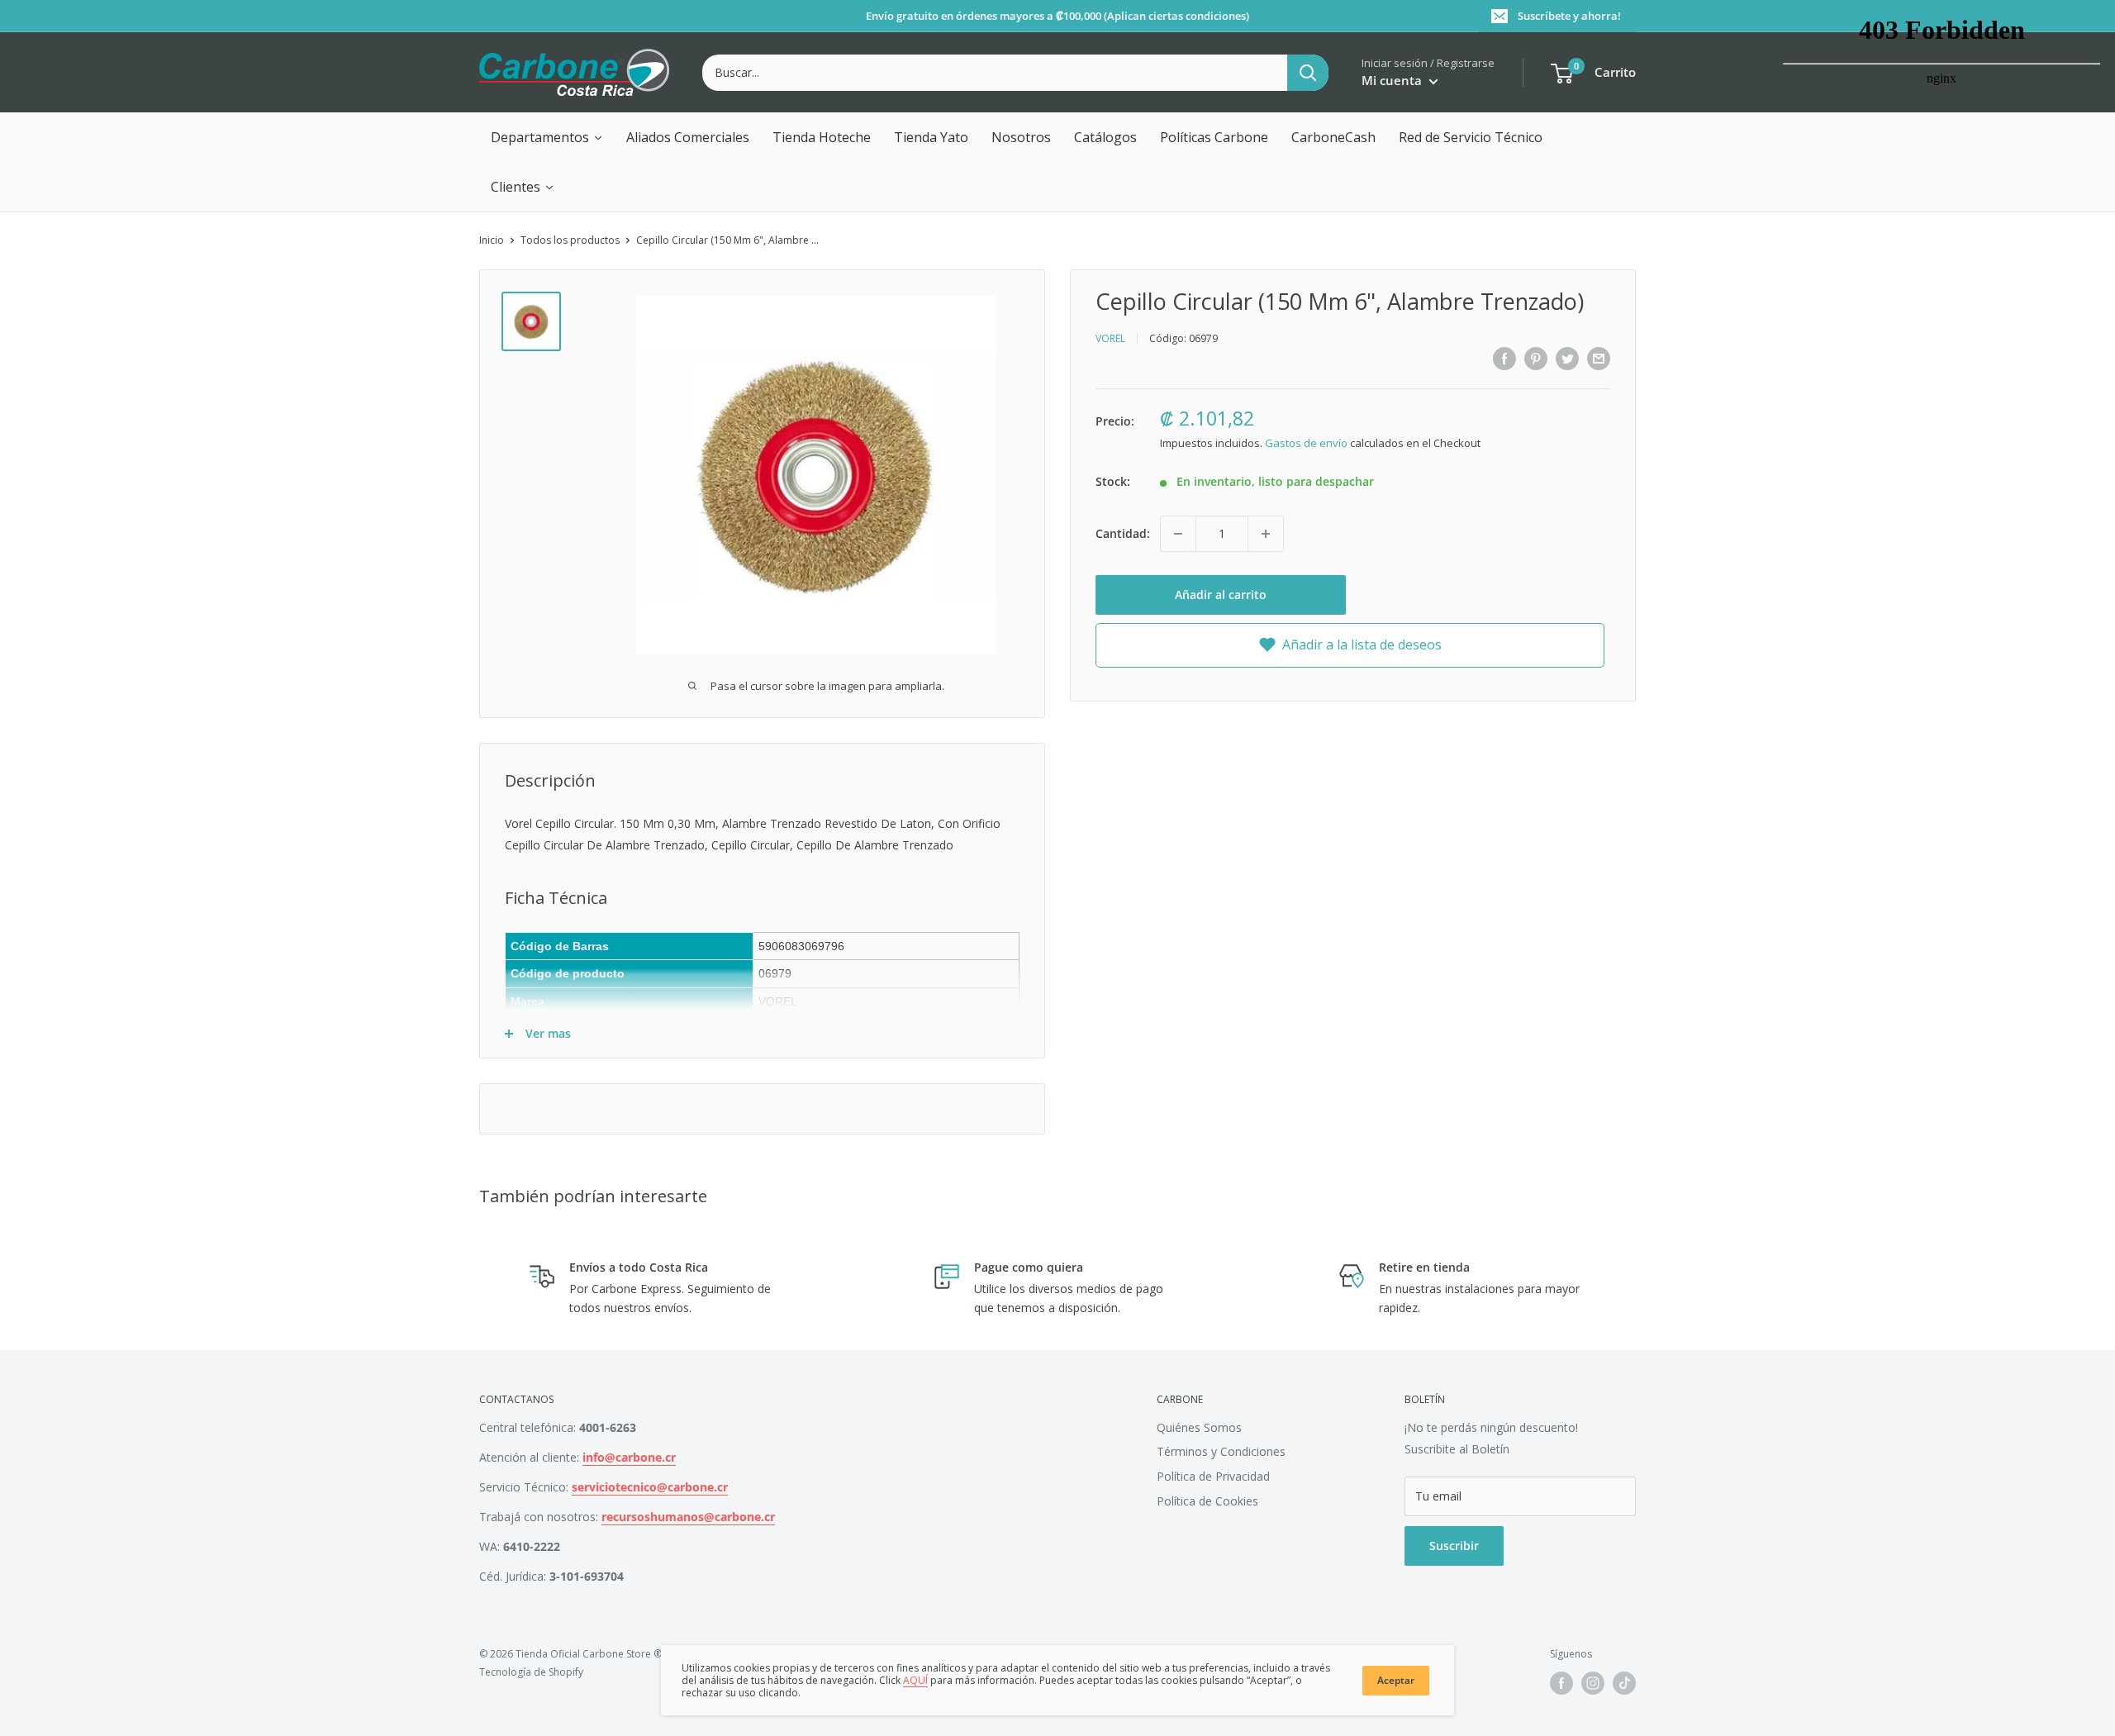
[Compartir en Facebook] (1504, 359)
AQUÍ (915, 1680)
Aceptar (1396, 1680)
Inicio (492, 240)
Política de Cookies (1207, 1501)
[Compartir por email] (1599, 359)
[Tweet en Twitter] (1567, 359)
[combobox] (995, 73)
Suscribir (1454, 1546)
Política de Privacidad (1213, 1476)
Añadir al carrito (1221, 595)
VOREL (1110, 338)
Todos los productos (570, 240)
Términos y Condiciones (1221, 1451)
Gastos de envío (1306, 442)
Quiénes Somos (1199, 1427)
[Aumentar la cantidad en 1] (1266, 534)
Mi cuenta (1393, 80)
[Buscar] (1308, 73)
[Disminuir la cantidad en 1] (1178, 534)
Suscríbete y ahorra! (1569, 16)
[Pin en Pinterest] (1536, 359)
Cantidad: (1123, 533)
